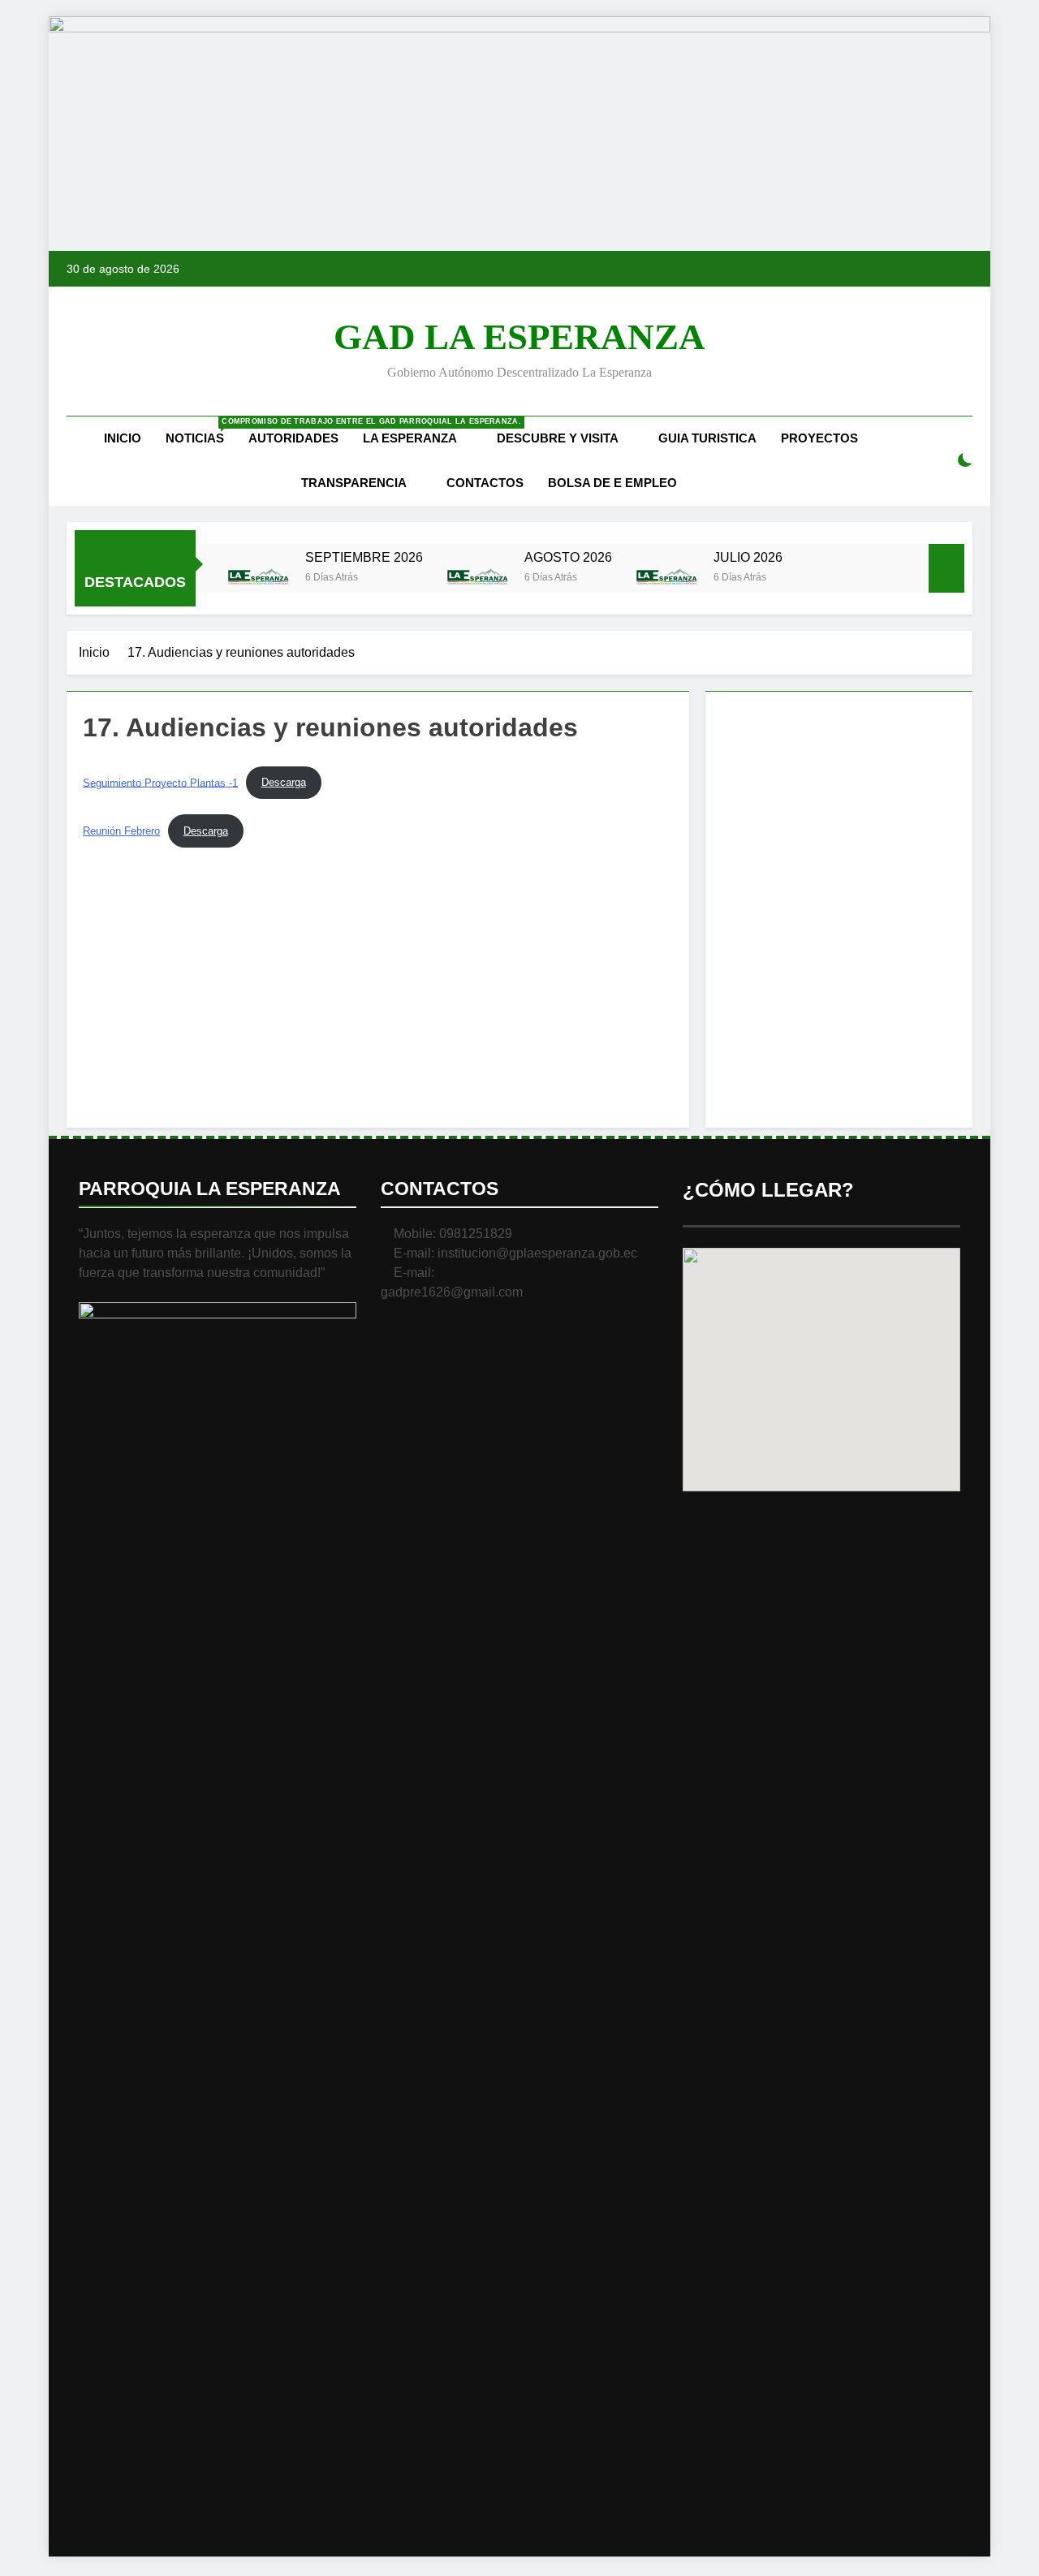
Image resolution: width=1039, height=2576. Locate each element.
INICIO (123, 438)
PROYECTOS (819, 438)
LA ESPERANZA (410, 438)
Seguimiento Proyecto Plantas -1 (160, 782)
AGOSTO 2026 (568, 557)
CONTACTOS (485, 483)
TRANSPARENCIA (354, 483)
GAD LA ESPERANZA (519, 337)
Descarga (284, 782)
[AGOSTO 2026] (478, 578)
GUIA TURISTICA (707, 438)
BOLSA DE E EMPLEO (612, 483)
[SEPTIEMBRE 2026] (259, 578)
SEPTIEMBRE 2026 (364, 557)
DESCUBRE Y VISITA (558, 438)
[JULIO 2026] (667, 578)
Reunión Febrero (121, 831)
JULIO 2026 (748, 557)
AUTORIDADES (293, 438)
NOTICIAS (201, 431)
